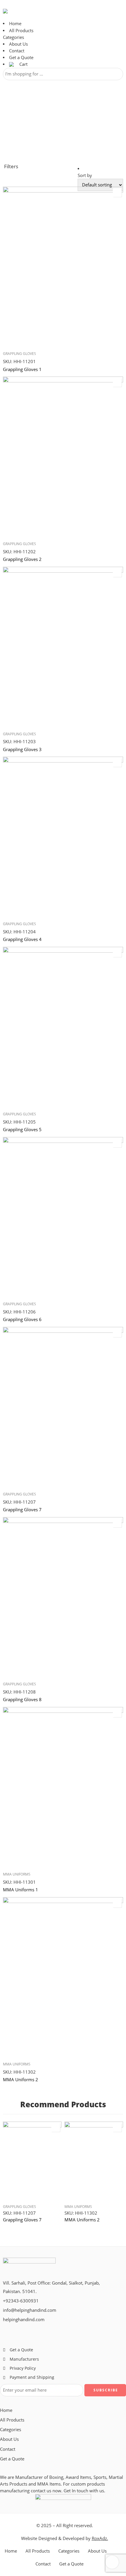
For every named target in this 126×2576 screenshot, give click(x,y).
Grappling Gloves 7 (22, 1509)
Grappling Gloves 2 (22, 559)
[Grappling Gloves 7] (63, 1407)
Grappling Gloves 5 (22, 1129)
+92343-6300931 (21, 2301)
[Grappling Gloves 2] (63, 457)
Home (15, 24)
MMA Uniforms (17, 1874)
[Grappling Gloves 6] (63, 1217)
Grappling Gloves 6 (22, 1319)
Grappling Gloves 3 (22, 749)
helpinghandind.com (24, 2320)
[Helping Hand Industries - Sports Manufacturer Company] (30, 11)
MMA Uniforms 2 (21, 2079)
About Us (18, 44)
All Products (21, 31)
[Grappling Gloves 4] (63, 837)
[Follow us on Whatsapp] (29, 2330)
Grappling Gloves (19, 354)
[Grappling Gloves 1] (63, 267)
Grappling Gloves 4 (22, 939)
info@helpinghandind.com (30, 2310)
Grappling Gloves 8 (22, 1699)
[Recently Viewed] (112, 2562)
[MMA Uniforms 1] (63, 1787)
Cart (23, 64)
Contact (17, 51)
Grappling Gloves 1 (22, 369)
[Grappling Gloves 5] (63, 1027)
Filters (11, 166)
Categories (13, 37)
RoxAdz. (100, 2538)
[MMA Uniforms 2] (63, 1977)
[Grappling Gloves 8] (63, 1597)
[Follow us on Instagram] (20, 2330)
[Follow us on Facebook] (5, 2330)
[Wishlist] (117, 193)
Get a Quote (21, 57)
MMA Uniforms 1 (21, 1890)
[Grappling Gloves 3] (63, 647)
